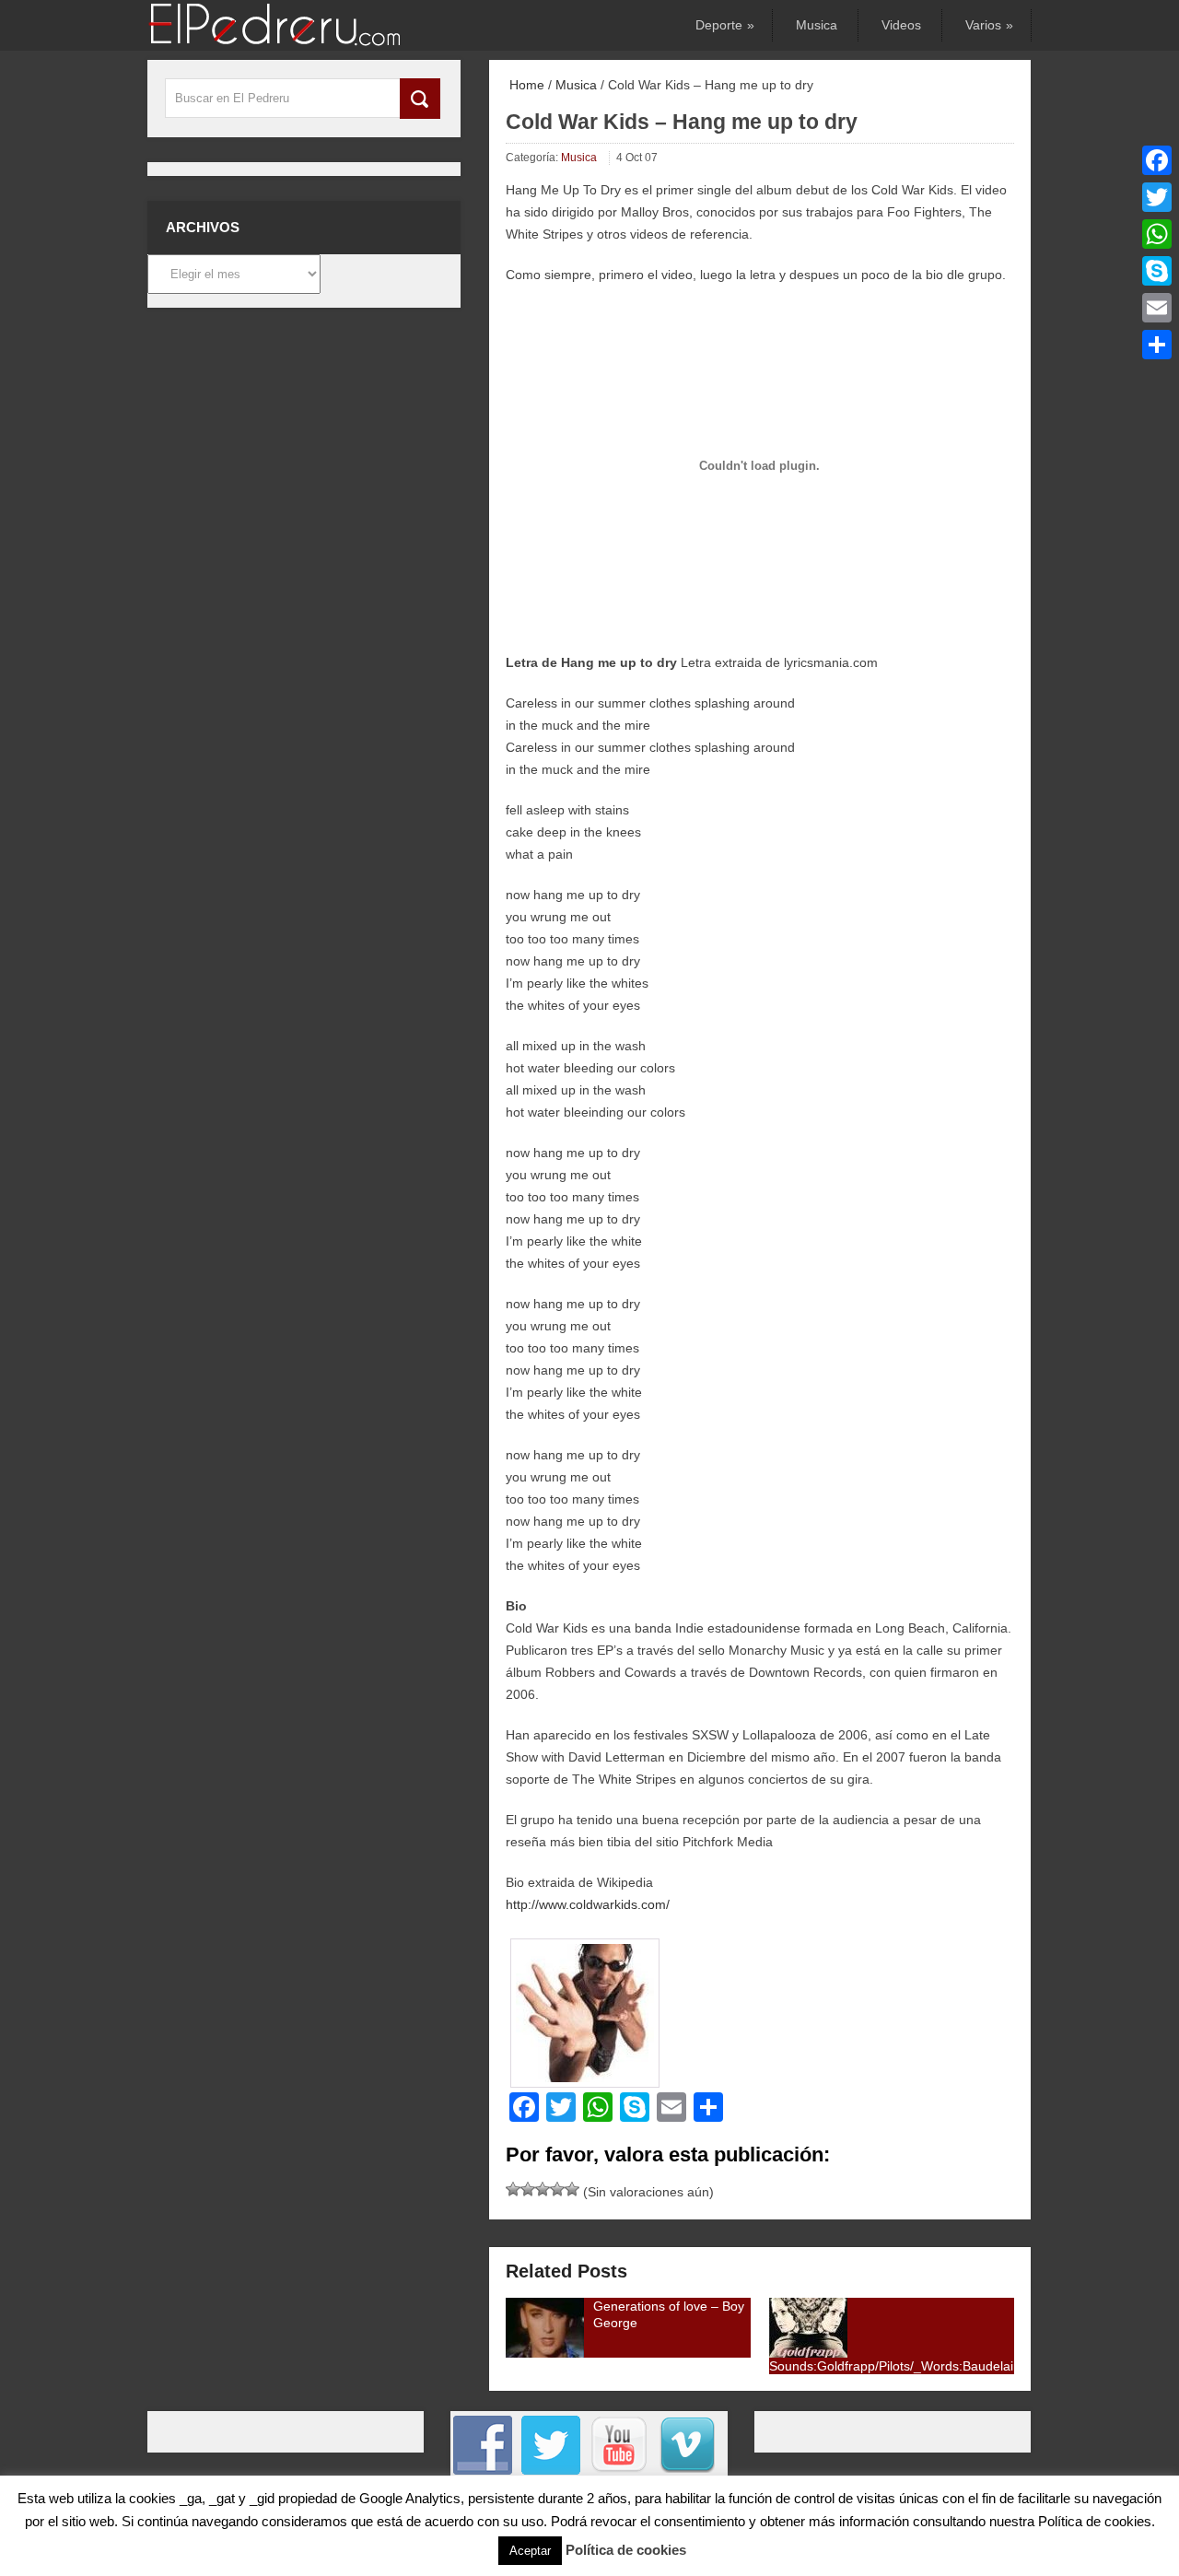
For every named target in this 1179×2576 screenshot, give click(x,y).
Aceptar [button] (530, 2551)
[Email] (1157, 308)
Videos (901, 25)
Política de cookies (626, 2550)
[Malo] (513, 2189)
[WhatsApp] (1157, 234)
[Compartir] (1157, 345)
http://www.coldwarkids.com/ (588, 1904)
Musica (817, 25)
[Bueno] (543, 2189)
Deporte (724, 25)
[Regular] (528, 2189)
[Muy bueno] (557, 2189)
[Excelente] (572, 2189)
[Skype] (1157, 271)
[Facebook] (1157, 160)
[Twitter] (1157, 197)
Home (525, 85)
